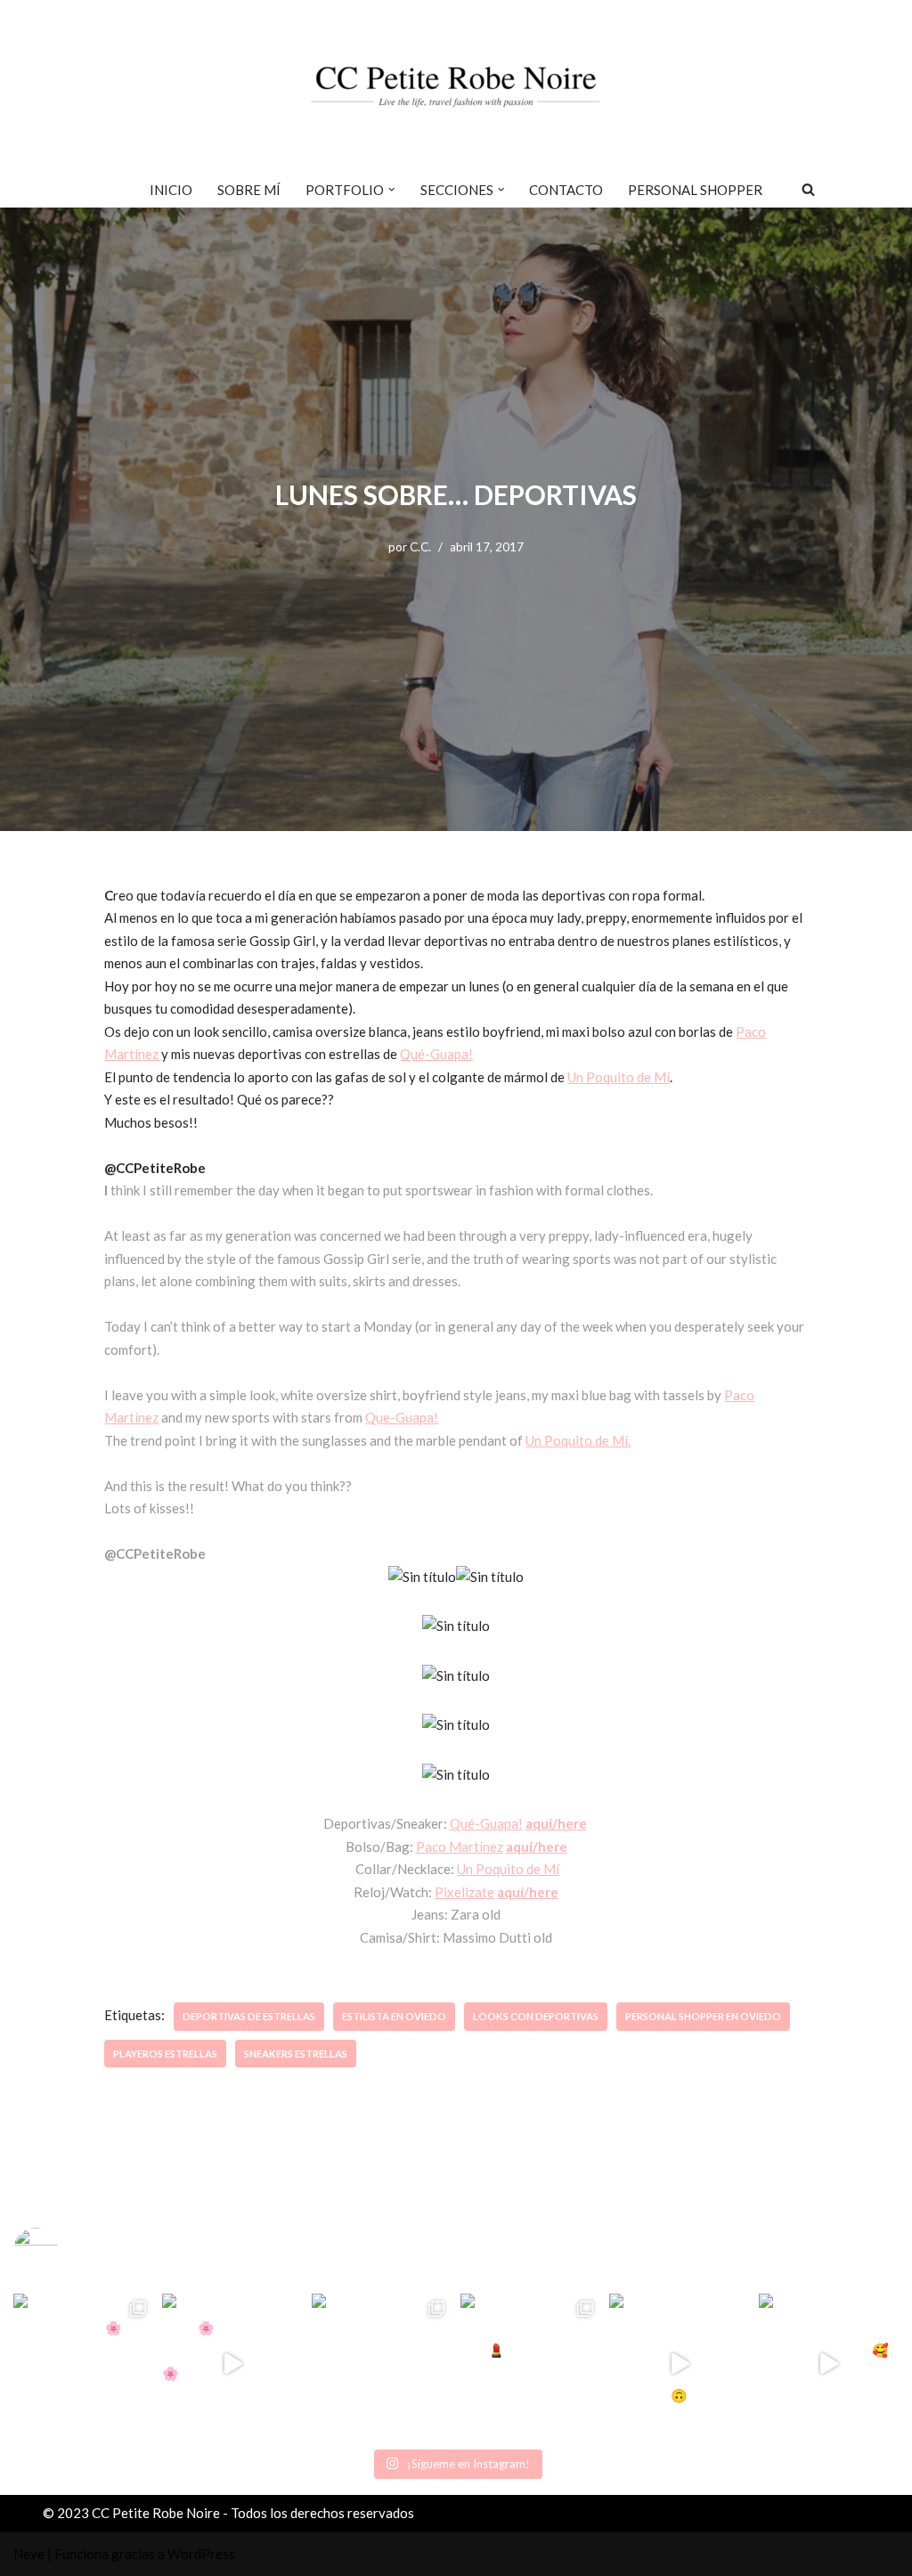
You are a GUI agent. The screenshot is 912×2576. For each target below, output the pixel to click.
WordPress (201, 2554)
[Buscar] (808, 189)
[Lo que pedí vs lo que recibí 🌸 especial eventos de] (232, 2364)
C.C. (420, 547)
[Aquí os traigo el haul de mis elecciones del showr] (829, 2364)
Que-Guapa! (402, 1417)
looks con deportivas (536, 2016)
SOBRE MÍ (249, 190)
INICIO (171, 190)
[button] (392, 190)
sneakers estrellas (296, 2054)
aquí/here (556, 1823)
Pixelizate (464, 1892)
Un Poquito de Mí (619, 1077)
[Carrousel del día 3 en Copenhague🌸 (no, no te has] (83, 2364)
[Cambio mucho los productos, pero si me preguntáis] (679, 2364)
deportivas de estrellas (249, 2016)
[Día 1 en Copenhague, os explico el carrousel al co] (382, 2364)
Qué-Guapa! (436, 1054)
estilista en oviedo (394, 2016)
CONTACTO (566, 190)
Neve (29, 2554)
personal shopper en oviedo (703, 2016)
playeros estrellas (165, 2054)
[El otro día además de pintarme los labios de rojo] (530, 2364)
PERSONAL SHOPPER (695, 190)
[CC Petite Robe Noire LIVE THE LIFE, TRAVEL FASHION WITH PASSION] (456, 86)
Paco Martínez (460, 1846)
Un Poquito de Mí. (578, 1440)
